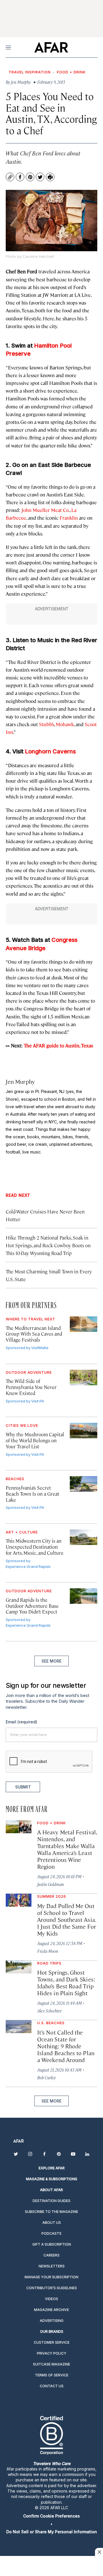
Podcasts (51, 2233)
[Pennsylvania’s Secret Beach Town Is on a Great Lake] (84, 1484)
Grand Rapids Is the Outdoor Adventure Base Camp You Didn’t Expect (32, 1606)
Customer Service (52, 2342)
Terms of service (52, 2375)
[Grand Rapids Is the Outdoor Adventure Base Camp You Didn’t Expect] (84, 1596)
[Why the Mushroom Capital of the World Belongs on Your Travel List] (84, 1431)
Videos (51, 2299)
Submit (23, 1787)
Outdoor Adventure (29, 1372)
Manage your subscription (51, 2277)
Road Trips (49, 1963)
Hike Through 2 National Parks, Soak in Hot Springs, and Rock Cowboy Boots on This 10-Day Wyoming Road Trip (48, 1245)
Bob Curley (46, 2077)
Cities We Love (22, 1425)
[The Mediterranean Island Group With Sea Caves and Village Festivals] (84, 1324)
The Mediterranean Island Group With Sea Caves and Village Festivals (34, 1334)
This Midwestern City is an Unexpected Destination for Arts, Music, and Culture (35, 1547)
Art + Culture (22, 1532)
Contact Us (52, 2386)
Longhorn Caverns (50, 751)
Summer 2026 (52, 1896)
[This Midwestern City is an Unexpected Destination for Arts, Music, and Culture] (84, 1537)
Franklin (69, 518)
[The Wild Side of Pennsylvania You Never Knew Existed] (84, 1377)
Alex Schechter (49, 2011)
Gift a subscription (52, 2244)
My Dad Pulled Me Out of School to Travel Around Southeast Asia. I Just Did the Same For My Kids (67, 1919)
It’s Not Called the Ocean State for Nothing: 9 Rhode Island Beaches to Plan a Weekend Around (66, 2046)
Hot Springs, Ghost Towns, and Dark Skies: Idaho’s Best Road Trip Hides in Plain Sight (66, 1982)
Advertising (52, 2321)
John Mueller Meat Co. (45, 510)
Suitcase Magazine (51, 2364)
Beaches (15, 1479)
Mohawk (65, 724)
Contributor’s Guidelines (52, 2288)
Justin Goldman (50, 1884)
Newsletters (52, 2266)
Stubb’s (46, 724)
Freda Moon (48, 1951)
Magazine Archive (51, 2310)
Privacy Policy (52, 2353)
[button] (51, 2516)
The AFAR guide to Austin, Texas (58, 1045)
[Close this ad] (99, 2552)
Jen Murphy (20, 1081)
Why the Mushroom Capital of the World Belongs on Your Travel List (35, 1440)
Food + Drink (71, 72)
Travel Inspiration (30, 72)
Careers (51, 2255)
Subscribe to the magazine (51, 2212)
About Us (52, 2223)
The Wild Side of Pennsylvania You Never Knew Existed (31, 1387)
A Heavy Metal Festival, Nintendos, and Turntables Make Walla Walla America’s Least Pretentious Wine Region (67, 1849)
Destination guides (51, 2201)
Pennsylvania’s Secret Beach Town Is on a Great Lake (32, 1494)
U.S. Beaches (51, 2023)
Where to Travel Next (30, 1319)
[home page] (51, 47)
